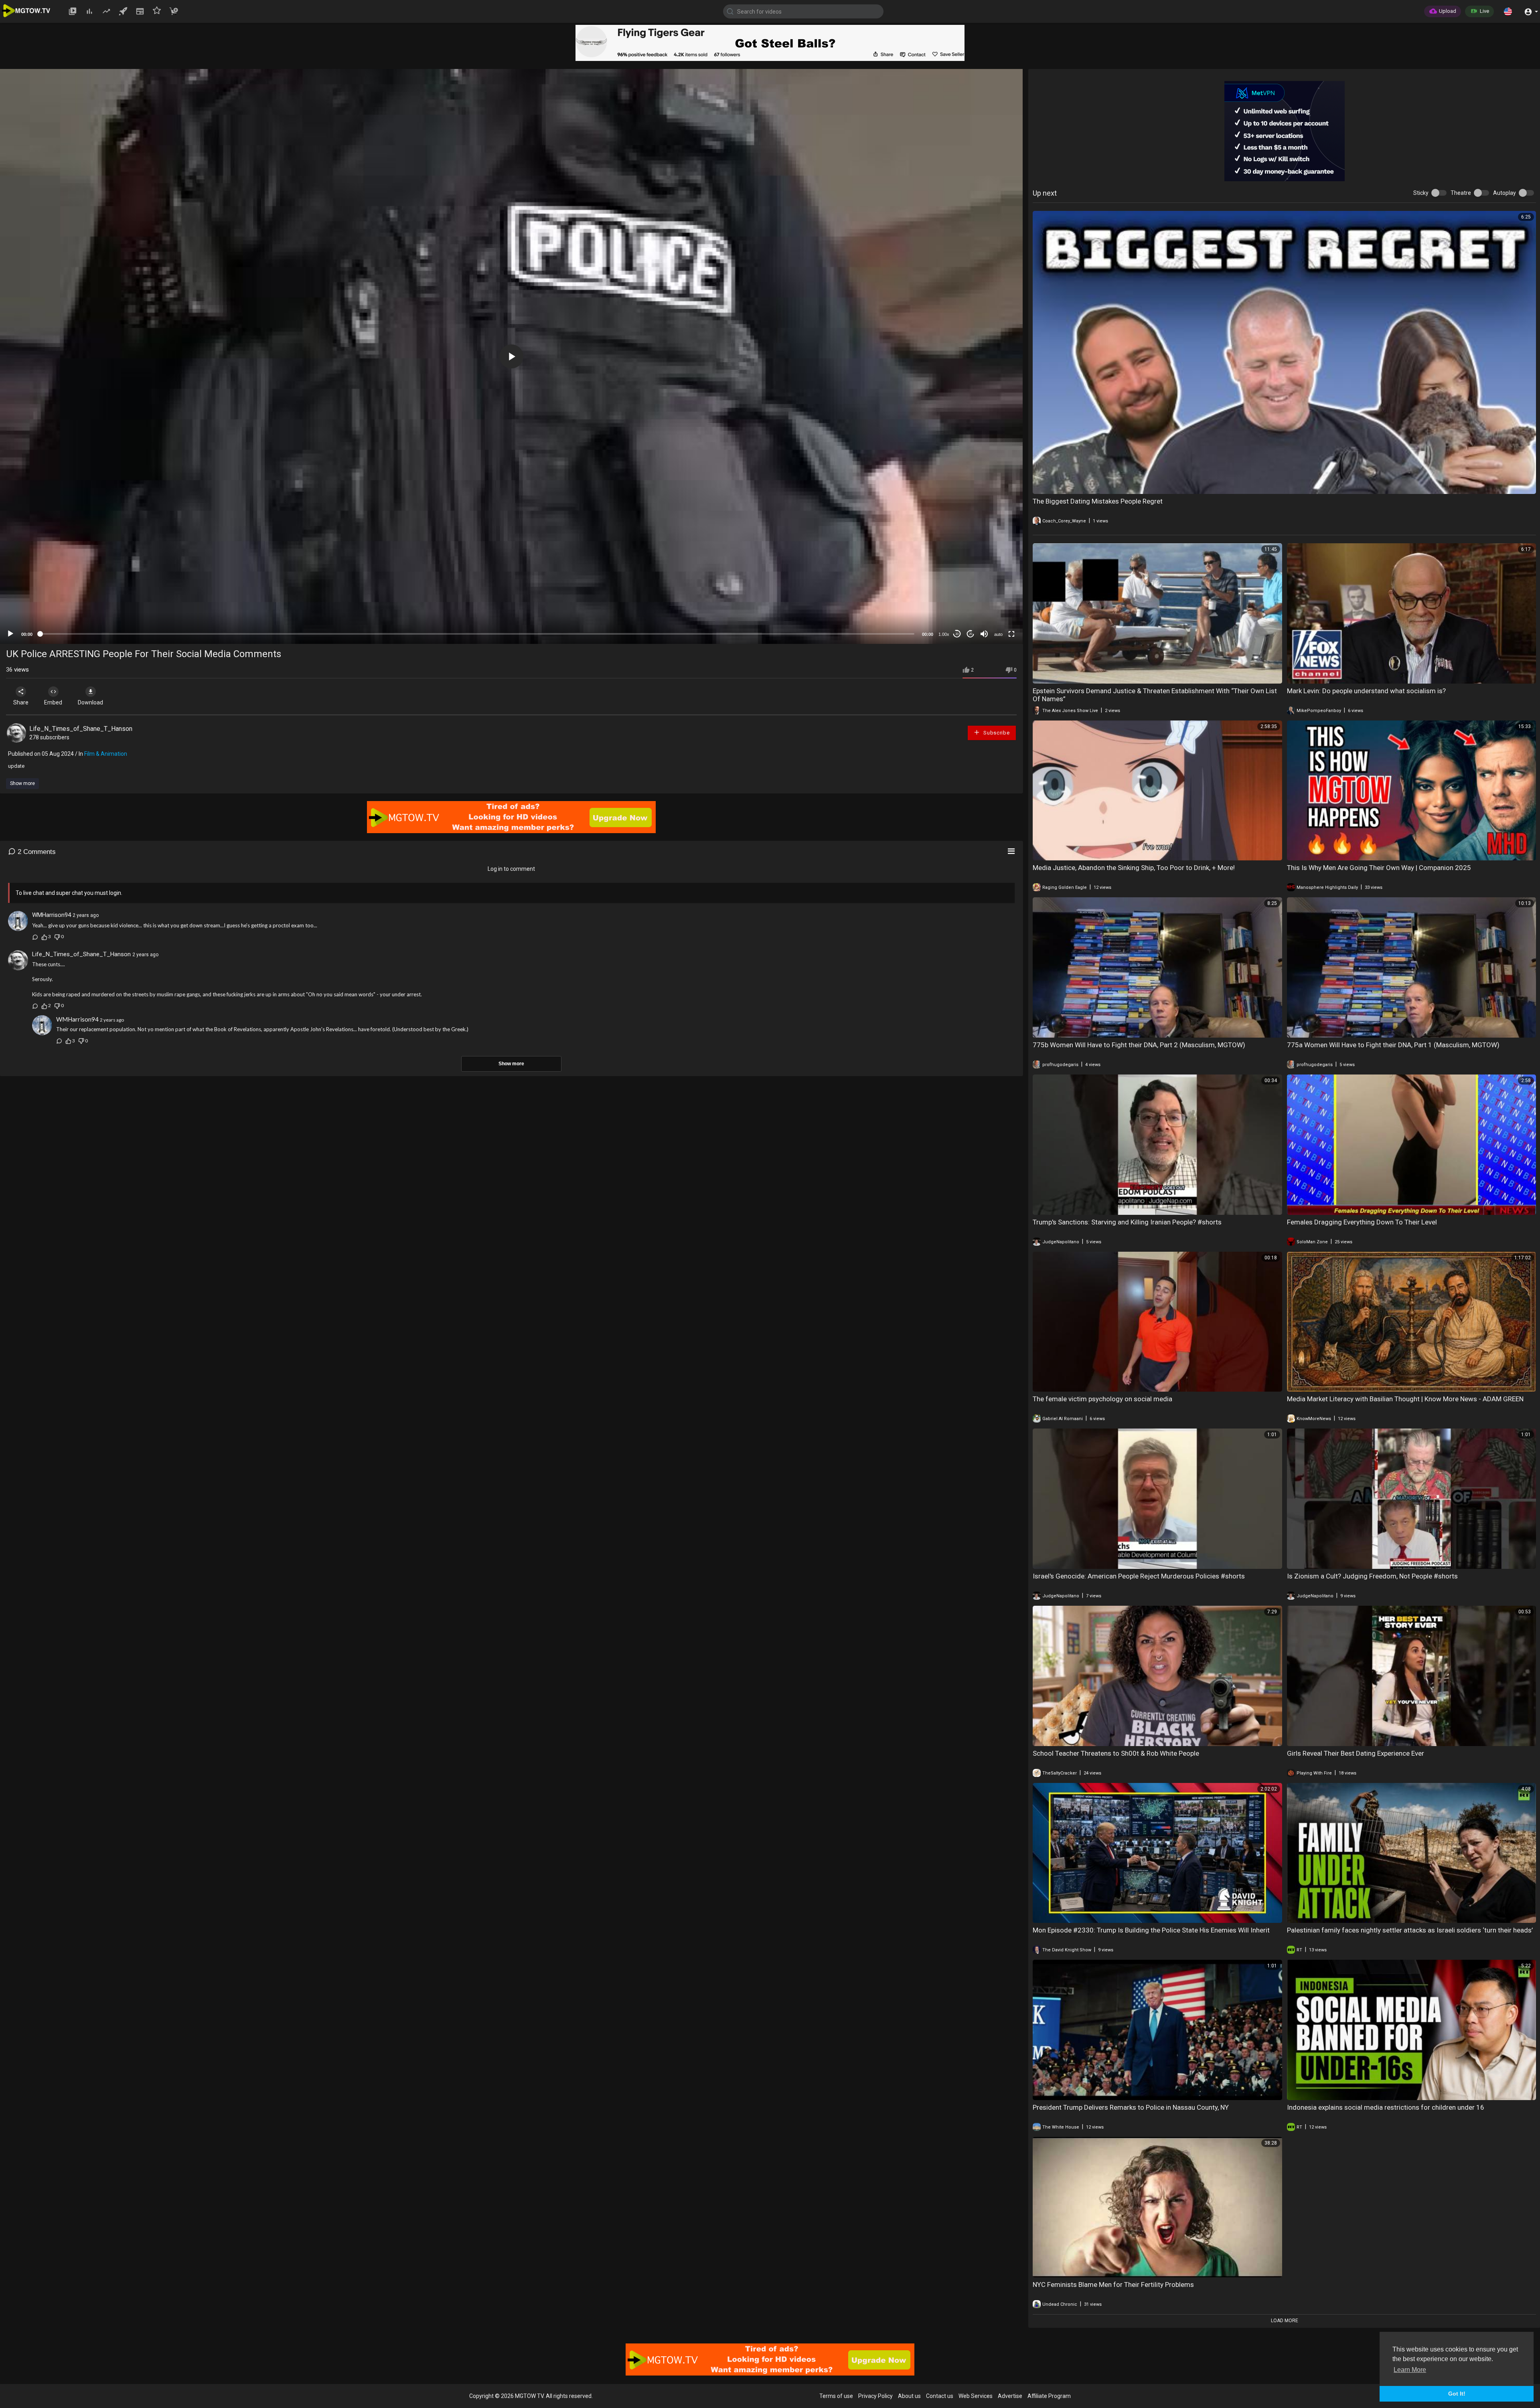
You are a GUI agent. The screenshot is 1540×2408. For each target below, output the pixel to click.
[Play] (10, 634)
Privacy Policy (875, 2396)
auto (998, 634)
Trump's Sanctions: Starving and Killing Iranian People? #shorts (1127, 1222)
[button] (1508, 11)
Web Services (976, 2396)
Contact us (940, 2396)
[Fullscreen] (1011, 634)
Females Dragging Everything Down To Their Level (1362, 1222)
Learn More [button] (1410, 2370)
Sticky (1421, 193)
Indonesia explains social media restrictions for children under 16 (1386, 2107)
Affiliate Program (1049, 2396)
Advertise (1010, 2396)
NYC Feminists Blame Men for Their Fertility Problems (1113, 2285)
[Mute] (984, 634)
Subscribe (996, 733)
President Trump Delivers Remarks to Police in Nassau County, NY (1131, 2107)
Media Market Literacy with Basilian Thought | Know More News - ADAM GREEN (1405, 1399)
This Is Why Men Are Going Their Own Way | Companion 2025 (1379, 868)
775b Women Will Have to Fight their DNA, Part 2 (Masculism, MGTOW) (1139, 1045)
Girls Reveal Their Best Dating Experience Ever (1356, 1753)
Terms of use (836, 2396)
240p (996, 590)
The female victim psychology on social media (1102, 1399)
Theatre (1461, 193)
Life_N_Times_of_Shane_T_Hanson (81, 729)
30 (957, 634)
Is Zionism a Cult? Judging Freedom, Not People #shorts (1372, 1576)
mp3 (995, 602)
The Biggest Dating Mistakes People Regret (1098, 501)
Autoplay (1505, 193)
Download (90, 702)
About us (909, 2396)
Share (21, 702)
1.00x (944, 634)
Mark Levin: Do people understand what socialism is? (1366, 691)
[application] (511, 356)
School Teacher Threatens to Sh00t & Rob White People (1116, 1753)
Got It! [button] (1457, 2394)
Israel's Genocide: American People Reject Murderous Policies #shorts (1139, 1576)
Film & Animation (106, 754)
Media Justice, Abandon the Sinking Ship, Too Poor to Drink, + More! (1134, 868)
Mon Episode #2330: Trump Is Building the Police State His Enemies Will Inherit (1151, 1930)
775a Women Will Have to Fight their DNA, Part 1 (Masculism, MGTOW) (1393, 1045)
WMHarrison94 (52, 915)
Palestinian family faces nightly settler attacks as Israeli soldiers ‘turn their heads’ (1410, 1930)
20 (971, 634)
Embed (53, 702)
